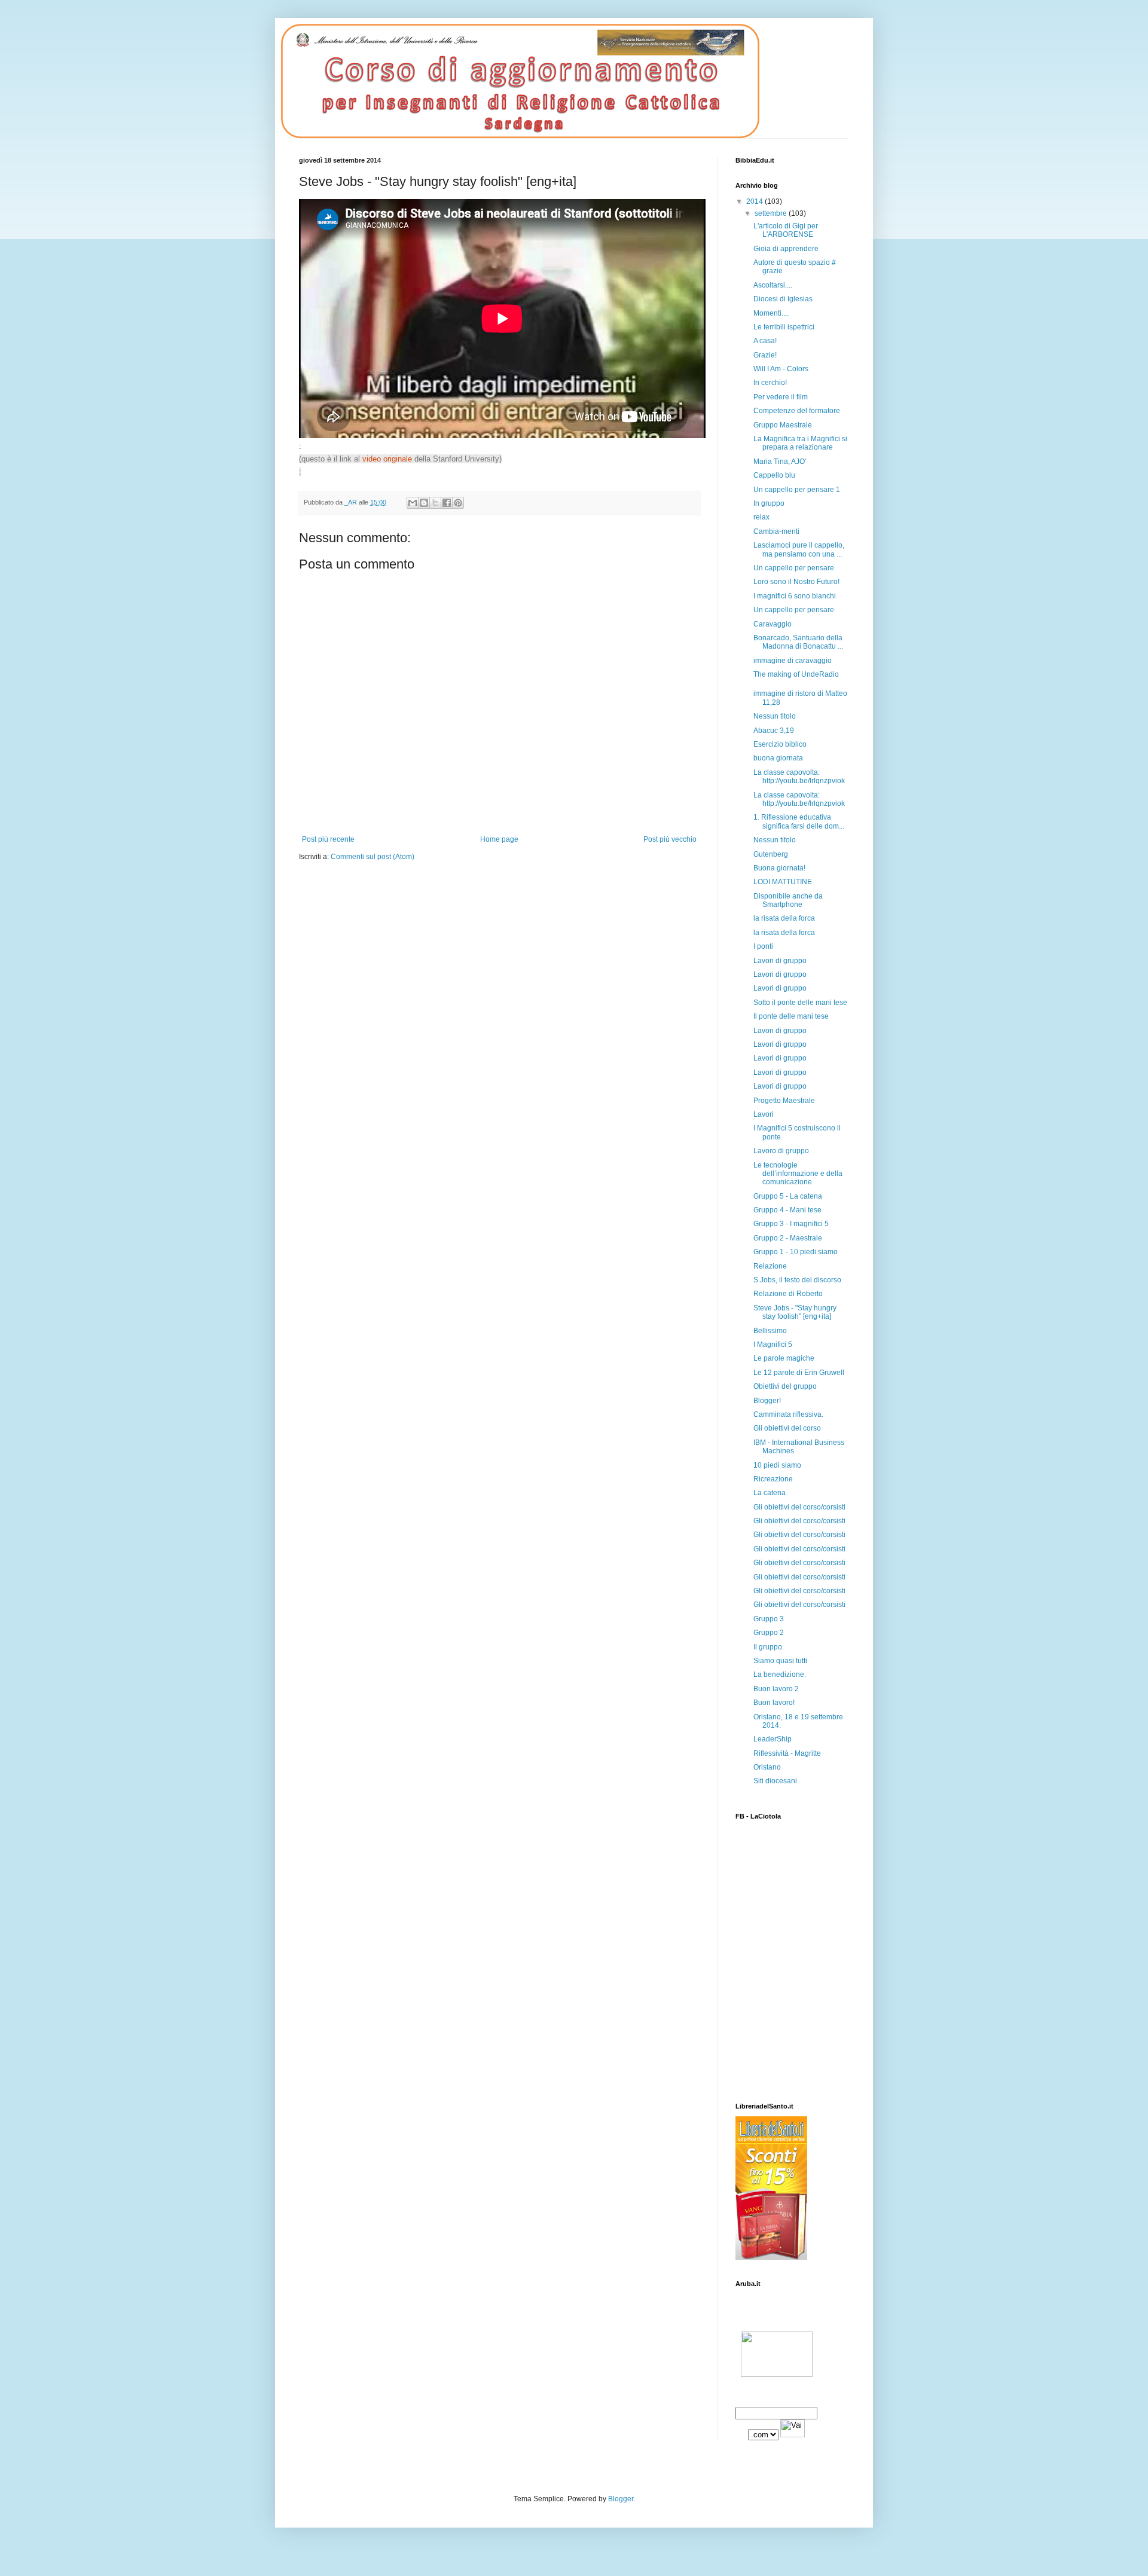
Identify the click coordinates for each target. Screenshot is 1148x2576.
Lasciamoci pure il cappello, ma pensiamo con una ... (799, 549)
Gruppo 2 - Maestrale (788, 1238)
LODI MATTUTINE (783, 882)
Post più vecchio (670, 839)
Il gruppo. (769, 1647)
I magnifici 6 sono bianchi (795, 596)
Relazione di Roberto (788, 1294)
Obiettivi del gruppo (785, 1386)
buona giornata (778, 758)
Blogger (621, 2499)
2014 (755, 201)
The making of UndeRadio (796, 674)
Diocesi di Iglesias (783, 299)
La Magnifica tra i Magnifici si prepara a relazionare (800, 443)
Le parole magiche (784, 1358)
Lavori (764, 1114)
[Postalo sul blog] (424, 503)
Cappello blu (774, 475)
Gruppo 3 (769, 1619)
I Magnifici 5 (773, 1344)
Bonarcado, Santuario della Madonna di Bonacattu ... (798, 642)
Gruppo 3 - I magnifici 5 (791, 1224)
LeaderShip (773, 1739)
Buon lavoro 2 (776, 1689)
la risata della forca (784, 918)
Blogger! (767, 1401)
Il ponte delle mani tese (791, 1016)
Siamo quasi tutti (780, 1661)
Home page (499, 839)
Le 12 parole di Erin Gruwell (799, 1373)
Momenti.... (771, 313)
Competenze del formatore (797, 411)
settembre (772, 213)
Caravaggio (773, 624)
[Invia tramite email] (413, 503)
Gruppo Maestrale (783, 425)
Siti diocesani (775, 1781)
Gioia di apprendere (786, 249)
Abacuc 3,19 (774, 731)
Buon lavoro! (774, 1703)
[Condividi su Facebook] (447, 503)
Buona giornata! (779, 868)
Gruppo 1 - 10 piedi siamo (796, 1252)
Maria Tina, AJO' (780, 462)
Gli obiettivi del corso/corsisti (799, 1507)
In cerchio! (770, 383)
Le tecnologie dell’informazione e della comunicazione (798, 1174)
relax (761, 517)
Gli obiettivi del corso (787, 1428)
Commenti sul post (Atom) (373, 857)
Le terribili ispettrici (784, 327)
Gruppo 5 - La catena (788, 1196)
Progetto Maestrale (784, 1101)
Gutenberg (771, 854)
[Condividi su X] (435, 503)
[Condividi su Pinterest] (458, 503)
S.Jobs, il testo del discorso (797, 1280)
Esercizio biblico (780, 744)
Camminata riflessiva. (788, 1414)
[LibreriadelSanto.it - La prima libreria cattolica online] (771, 2257)
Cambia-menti (776, 531)
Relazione (770, 1266)
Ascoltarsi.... (773, 285)
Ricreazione (773, 1479)
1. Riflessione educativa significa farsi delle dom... (799, 821)
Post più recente (328, 839)
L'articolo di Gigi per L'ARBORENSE (786, 230)
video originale (387, 459)
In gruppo (769, 503)
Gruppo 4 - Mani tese (787, 1210)
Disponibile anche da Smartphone (788, 900)
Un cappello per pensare (794, 568)
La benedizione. (780, 1674)
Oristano (767, 1767)
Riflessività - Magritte (787, 1753)
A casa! (765, 341)
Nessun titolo (775, 716)
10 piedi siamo (777, 1465)
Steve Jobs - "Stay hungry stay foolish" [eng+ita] (795, 1312)
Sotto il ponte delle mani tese (800, 1003)
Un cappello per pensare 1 (797, 490)
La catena (770, 1493)
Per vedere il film (781, 397)
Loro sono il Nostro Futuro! (796, 582)
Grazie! (765, 355)
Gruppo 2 (769, 1633)
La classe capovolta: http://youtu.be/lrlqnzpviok (799, 777)
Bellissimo (770, 1331)
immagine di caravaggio (793, 661)
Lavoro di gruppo (781, 1151)
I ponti (763, 946)
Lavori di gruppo (780, 961)
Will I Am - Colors (781, 369)
